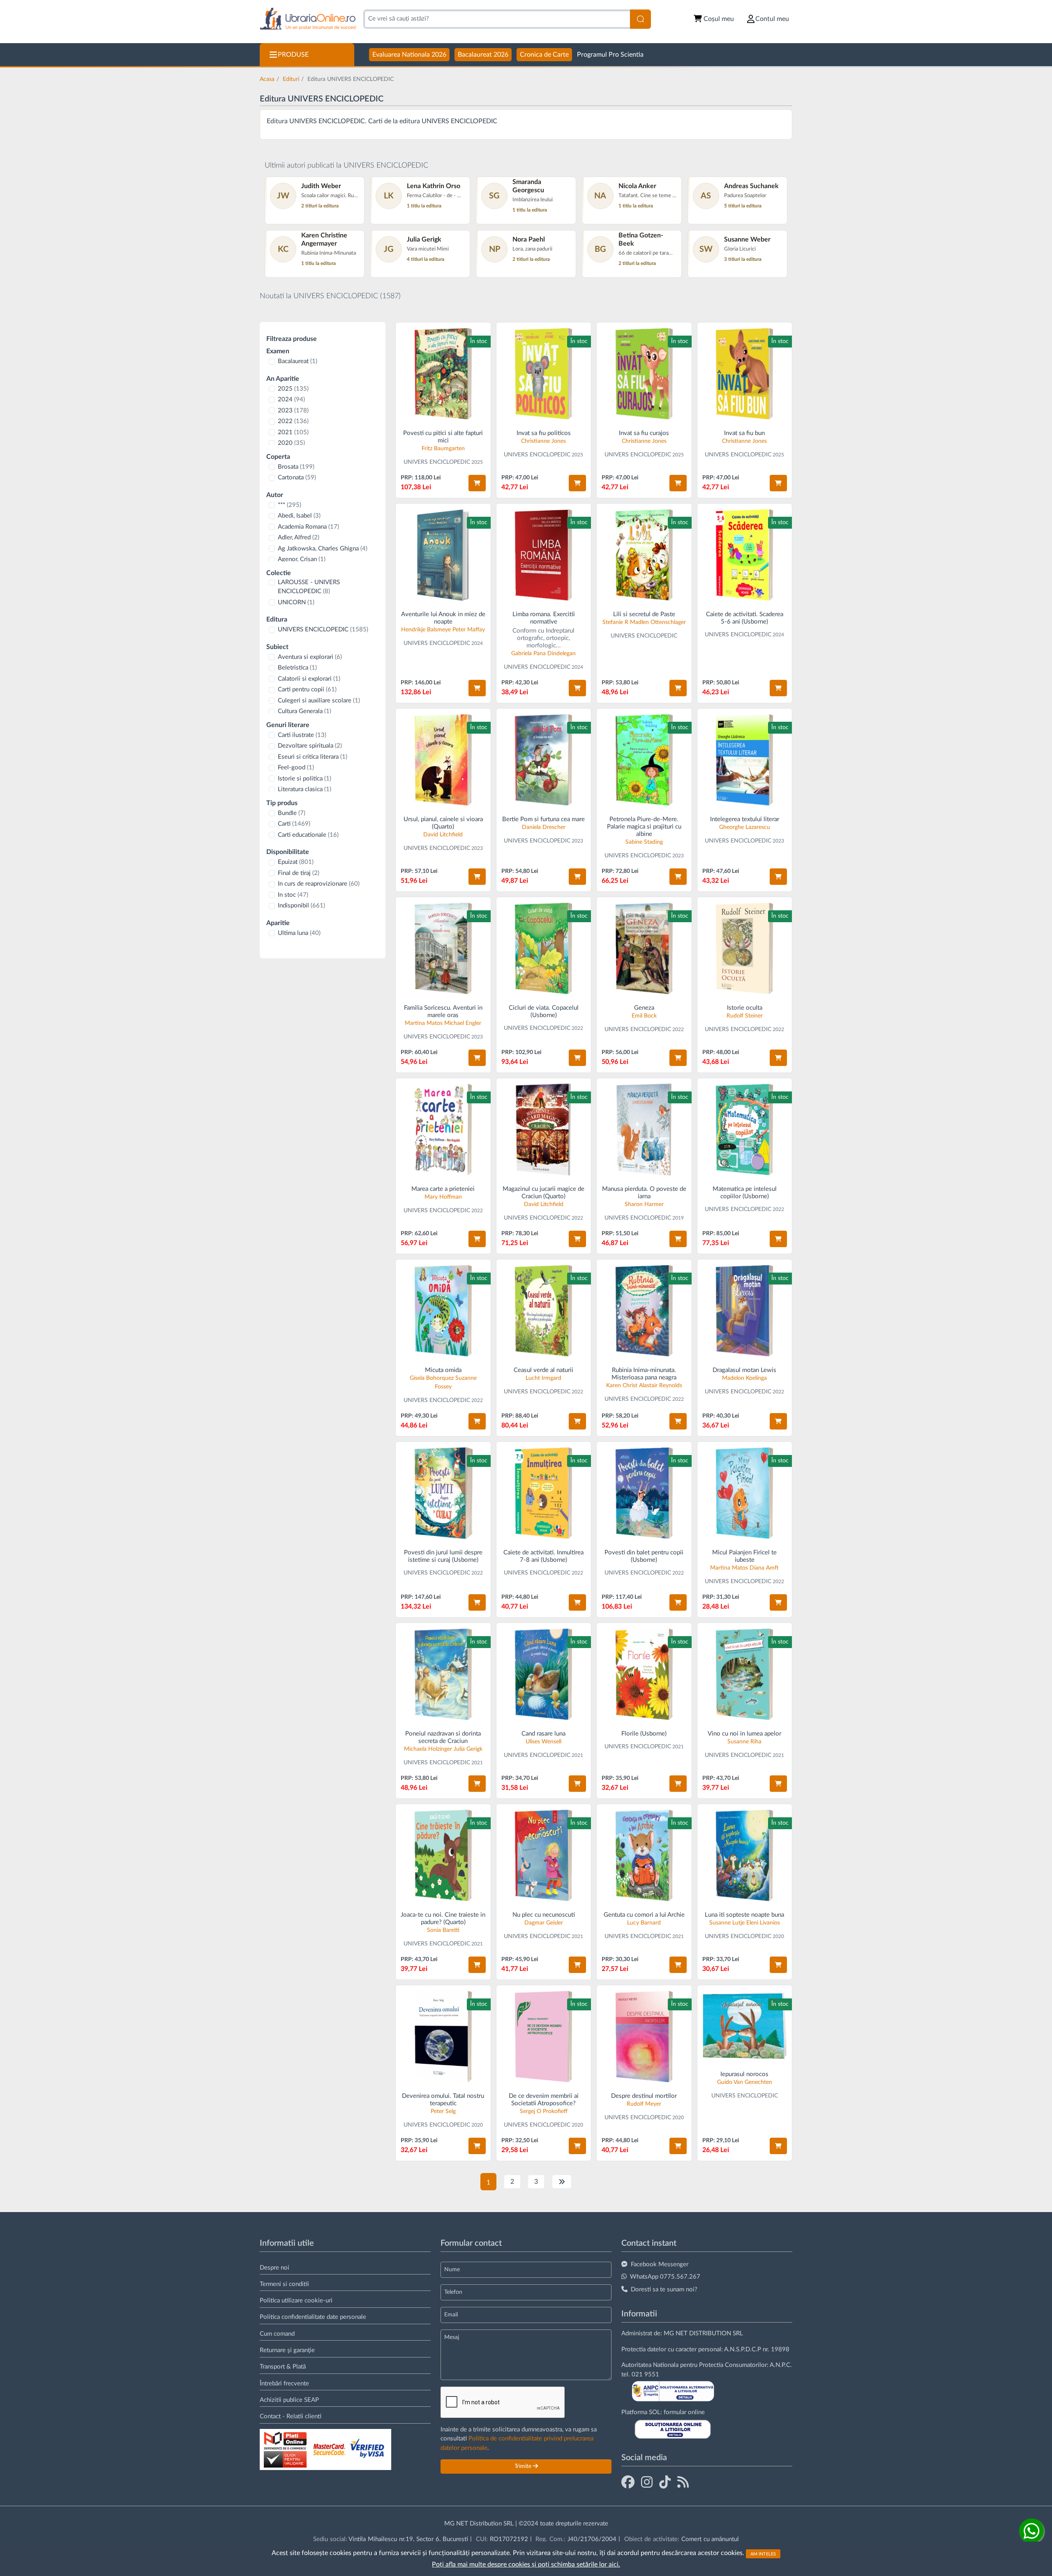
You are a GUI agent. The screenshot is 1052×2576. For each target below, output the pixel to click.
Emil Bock (644, 1016)
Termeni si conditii (284, 2284)
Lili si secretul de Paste (644, 614)
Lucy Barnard (644, 1923)
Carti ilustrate (302, 735)
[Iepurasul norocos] (745, 2026)
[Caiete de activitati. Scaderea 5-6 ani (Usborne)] (745, 555)
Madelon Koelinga (744, 1378)
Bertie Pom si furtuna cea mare (543, 819)
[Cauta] (640, 19)
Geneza (644, 1008)
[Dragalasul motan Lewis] (745, 1311)
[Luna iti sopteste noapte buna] (745, 1855)
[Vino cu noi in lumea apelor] (745, 1674)
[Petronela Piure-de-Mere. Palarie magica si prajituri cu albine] (644, 760)
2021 (293, 432)
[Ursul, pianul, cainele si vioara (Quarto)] (443, 760)
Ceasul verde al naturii (543, 1370)
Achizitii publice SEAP (289, 2400)
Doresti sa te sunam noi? (664, 2289)
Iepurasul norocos (744, 2074)
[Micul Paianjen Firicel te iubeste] (745, 1493)
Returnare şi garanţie (287, 2350)
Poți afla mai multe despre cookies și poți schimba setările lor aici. (526, 2564)
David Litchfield (443, 835)
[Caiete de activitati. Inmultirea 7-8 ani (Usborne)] (544, 1493)
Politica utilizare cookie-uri (296, 2301)
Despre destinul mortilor (644, 2096)
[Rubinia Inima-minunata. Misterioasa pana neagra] (644, 1311)
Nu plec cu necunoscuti (544, 1915)
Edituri (291, 79)
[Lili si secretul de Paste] (644, 555)
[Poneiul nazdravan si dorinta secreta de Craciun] (443, 1674)
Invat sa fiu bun (744, 433)
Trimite (524, 2466)
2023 (293, 411)
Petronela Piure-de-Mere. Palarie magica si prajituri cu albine (644, 827)
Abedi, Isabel (299, 516)
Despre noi (275, 2268)
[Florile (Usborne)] (644, 1674)
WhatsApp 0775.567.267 (665, 2277)
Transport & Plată (283, 2367)
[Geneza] (644, 948)
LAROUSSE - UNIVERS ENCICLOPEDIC (309, 587)
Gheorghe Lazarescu (745, 827)
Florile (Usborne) (644, 1734)
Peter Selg (443, 2111)
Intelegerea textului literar (745, 819)
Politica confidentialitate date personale (313, 2317)
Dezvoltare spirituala (310, 746)
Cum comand (277, 2334)
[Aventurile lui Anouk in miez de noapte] (443, 555)
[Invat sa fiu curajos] (644, 374)
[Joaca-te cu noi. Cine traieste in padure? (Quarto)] (443, 1855)
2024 (291, 399)
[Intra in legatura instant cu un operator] (1031, 2531)
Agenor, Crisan (302, 559)
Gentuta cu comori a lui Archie (644, 1915)
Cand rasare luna (543, 1734)
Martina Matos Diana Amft (744, 1568)
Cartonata (297, 478)
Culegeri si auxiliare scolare (319, 701)
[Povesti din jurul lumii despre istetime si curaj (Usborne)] (443, 1493)
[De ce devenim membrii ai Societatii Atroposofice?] (544, 2036)
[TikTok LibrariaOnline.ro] (665, 2483)
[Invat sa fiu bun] (745, 374)
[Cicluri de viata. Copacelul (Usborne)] (544, 948)
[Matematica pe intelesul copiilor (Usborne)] (745, 1129)
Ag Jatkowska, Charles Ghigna (323, 549)
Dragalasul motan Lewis (744, 1370)
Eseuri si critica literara (313, 757)
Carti (294, 824)
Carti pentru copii (307, 689)
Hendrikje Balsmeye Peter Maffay (443, 630)
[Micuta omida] (443, 1311)
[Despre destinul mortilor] (644, 2036)
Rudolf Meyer (644, 2104)
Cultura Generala (305, 711)
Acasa (267, 79)
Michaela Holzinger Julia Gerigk (443, 1749)
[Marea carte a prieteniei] (443, 1129)
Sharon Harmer (644, 1204)
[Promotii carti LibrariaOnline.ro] (647, 2483)
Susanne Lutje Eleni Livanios (745, 1923)
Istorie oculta (745, 1008)
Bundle (292, 813)
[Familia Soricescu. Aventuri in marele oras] (443, 948)
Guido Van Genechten (745, 2082)
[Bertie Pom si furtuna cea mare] (544, 760)
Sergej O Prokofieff (544, 2111)
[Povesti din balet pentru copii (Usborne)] (644, 1493)
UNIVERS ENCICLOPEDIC (323, 630)
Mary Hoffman (443, 1197)
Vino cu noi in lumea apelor (744, 1734)
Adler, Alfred (299, 538)
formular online (684, 2412)
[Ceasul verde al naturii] (544, 1311)
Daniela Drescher (544, 827)
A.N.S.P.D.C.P (743, 2349)
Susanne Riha (744, 1742)
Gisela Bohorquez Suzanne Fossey (443, 1382)
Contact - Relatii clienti (291, 2416)
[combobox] (497, 19)
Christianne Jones (543, 441)
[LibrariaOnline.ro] (308, 19)
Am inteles (763, 2554)
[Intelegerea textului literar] (745, 760)
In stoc (293, 895)
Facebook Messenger (660, 2264)
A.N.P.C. (781, 2365)
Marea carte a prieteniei (443, 1189)
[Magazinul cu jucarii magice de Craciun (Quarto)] (544, 1129)
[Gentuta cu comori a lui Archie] (644, 1855)
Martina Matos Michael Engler (443, 1023)
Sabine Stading (644, 842)
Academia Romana (308, 527)
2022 (293, 421)
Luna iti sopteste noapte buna (744, 1915)
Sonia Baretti (443, 1930)
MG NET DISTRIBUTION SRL (703, 2333)
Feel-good (296, 768)
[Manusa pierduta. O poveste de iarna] (644, 1129)
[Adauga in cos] (477, 483)
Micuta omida (443, 1370)
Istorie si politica (305, 779)
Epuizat (296, 862)
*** (290, 505)
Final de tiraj (299, 873)
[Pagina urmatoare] (562, 2182)
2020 (291, 443)
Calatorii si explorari (309, 679)
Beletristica (297, 668)
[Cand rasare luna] (544, 1674)
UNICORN (296, 602)
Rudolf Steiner (745, 1016)
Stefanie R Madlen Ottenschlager (644, 622)
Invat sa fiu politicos (544, 433)
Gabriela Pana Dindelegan (543, 654)
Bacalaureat (298, 361)
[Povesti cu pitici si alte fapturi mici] (443, 374)
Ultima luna (299, 933)
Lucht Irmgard (543, 1378)
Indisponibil (301, 906)
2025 (293, 389)
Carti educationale (308, 835)
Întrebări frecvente (284, 2384)
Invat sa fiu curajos (644, 433)
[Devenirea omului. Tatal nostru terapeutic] (443, 2036)
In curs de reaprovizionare (319, 884)
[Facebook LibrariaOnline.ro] (628, 2483)
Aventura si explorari (310, 657)
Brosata (296, 467)
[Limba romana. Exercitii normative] (544, 555)
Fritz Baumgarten (443, 449)
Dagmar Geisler (544, 1923)
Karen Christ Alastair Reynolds (644, 1386)
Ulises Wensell (543, 1742)
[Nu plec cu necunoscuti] (544, 1855)
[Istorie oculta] (745, 948)
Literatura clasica (305, 789)
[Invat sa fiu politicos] (544, 374)
